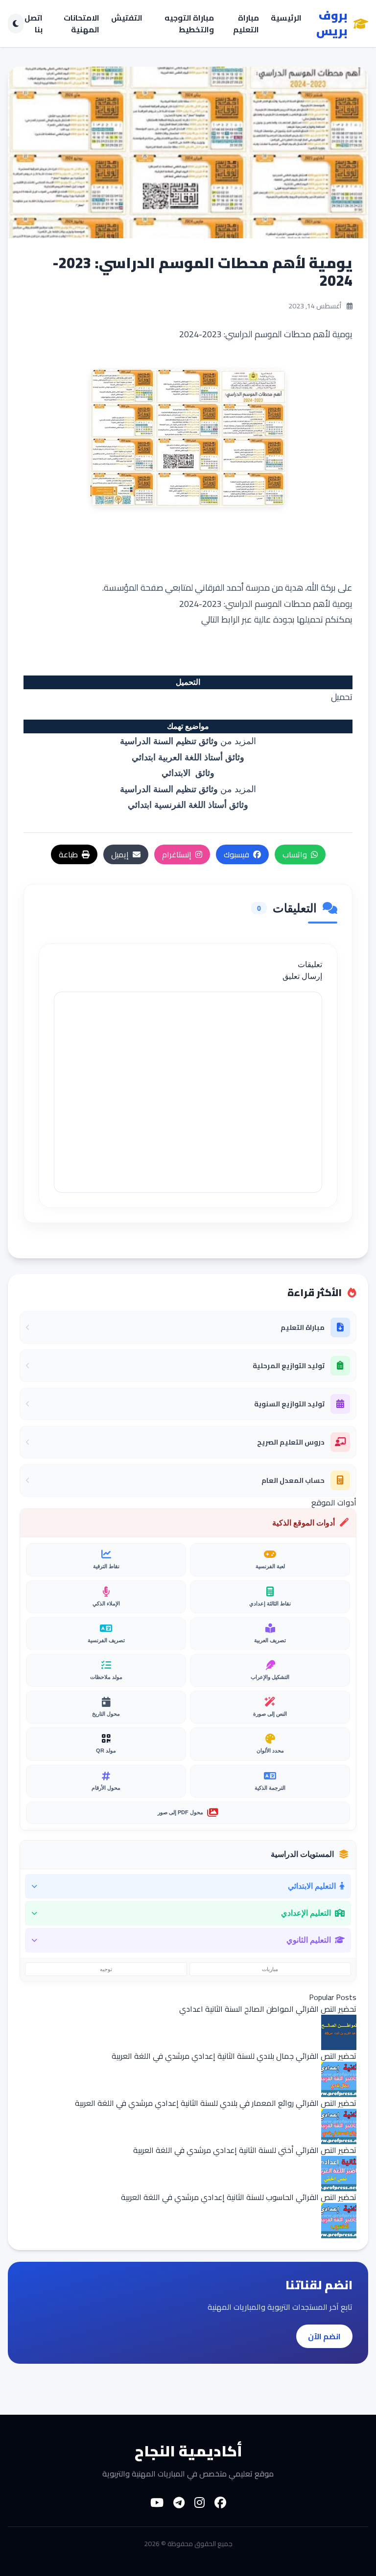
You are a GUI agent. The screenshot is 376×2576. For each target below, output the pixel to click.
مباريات (270, 1969)
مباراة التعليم (246, 24)
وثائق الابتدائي (188, 773)
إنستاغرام (177, 854)
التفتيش (127, 18)
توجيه (106, 1969)
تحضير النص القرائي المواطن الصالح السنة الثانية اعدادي (268, 2009)
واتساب (295, 854)
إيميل (120, 854)
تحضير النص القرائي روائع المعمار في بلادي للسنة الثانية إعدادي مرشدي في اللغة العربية (216, 2103)
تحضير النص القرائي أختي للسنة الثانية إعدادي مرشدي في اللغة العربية (245, 2150)
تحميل (342, 697)
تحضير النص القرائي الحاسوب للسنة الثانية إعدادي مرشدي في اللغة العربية (239, 2197)
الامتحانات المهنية (82, 24)
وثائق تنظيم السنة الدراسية (169, 741)
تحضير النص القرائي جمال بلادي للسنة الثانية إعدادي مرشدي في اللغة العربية (234, 2056)
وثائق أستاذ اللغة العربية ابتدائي (188, 757)
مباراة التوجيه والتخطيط (189, 24)
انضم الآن (324, 2336)
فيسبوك (236, 854)
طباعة (68, 854)
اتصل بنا (34, 24)
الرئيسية (286, 18)
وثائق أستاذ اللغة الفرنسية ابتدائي (188, 805)
